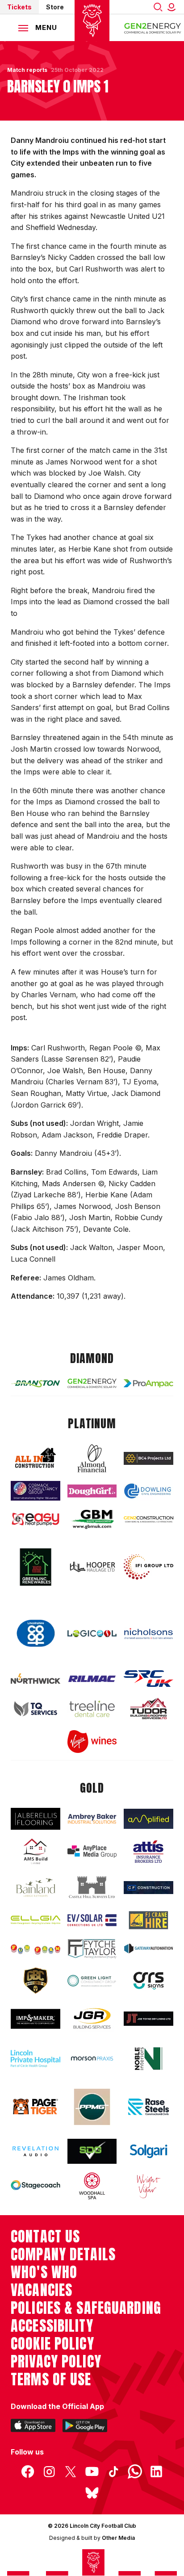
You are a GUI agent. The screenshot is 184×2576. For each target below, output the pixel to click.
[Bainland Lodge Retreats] (36, 1887)
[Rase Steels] (148, 2107)
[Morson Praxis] (92, 2059)
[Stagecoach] (36, 2186)
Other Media (118, 2538)
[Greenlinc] (36, 1567)
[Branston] (36, 1384)
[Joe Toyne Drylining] (148, 2019)
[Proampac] (148, 1383)
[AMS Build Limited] (36, 1852)
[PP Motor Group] (92, 2107)
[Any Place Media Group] (92, 1852)
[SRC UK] (148, 1679)
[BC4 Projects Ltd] (148, 1458)
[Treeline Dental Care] (92, 1709)
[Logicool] (92, 1634)
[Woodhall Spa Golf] (92, 2186)
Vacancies (42, 2290)
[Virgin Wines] (92, 1742)
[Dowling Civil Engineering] (148, 1491)
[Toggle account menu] (173, 7)
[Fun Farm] (36, 1949)
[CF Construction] (148, 1888)
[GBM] (92, 1520)
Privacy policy (56, 2362)
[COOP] (36, 1633)
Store (55, 7)
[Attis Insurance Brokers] (148, 1852)
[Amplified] (148, 1819)
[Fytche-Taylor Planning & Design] (92, 1949)
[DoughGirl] (92, 1491)
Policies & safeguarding (86, 2308)
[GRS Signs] (148, 1981)
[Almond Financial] (92, 1458)
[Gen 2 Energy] (92, 1383)
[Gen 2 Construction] (148, 1520)
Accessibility (52, 2326)
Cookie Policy (52, 2344)
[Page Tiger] (36, 2107)
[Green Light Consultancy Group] (92, 1981)
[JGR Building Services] (92, 2019)
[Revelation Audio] (36, 2152)
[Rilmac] (92, 1679)
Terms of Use (51, 2379)
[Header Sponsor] (153, 28)
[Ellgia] (36, 1920)
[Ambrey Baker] (92, 1819)
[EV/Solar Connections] (92, 1920)
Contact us (45, 2237)
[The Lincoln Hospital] (36, 2059)
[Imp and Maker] (36, 2019)
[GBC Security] (36, 1981)
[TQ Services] (36, 1709)
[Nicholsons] (148, 1633)
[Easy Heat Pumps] (36, 1519)
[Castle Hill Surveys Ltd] (92, 1888)
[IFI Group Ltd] (148, 1567)
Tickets (19, 7)
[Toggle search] (158, 7)
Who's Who (44, 2272)
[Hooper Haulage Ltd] (92, 1567)
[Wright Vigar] (148, 2186)
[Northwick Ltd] (36, 1679)
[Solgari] (148, 2151)
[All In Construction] (36, 1458)
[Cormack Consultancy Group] (36, 1491)
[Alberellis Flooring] (36, 1819)
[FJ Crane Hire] (148, 1920)
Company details (63, 2254)
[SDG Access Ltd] (92, 2152)
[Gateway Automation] (148, 1949)
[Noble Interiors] (148, 2059)
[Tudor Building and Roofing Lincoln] (148, 1708)
